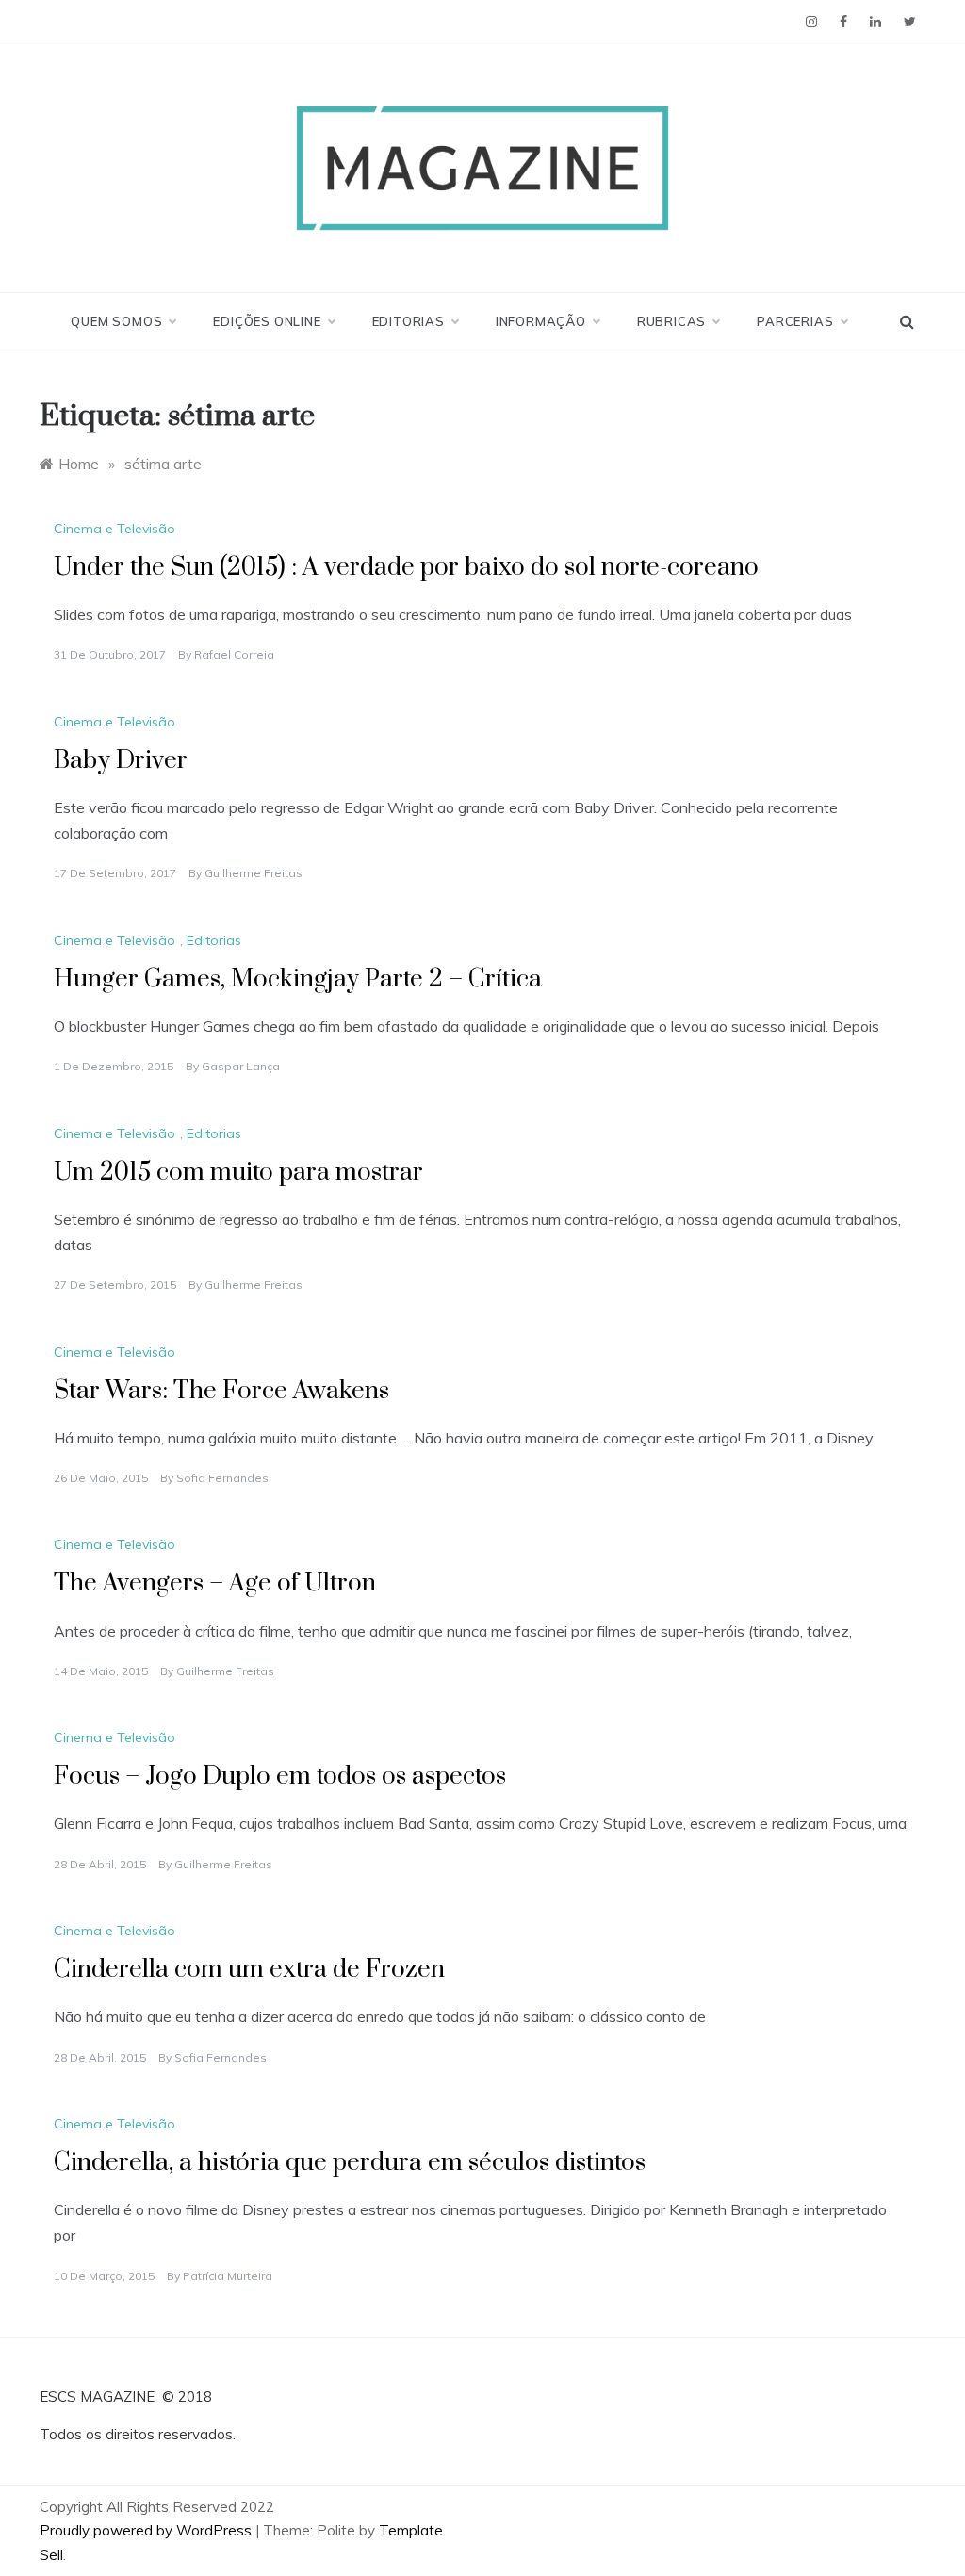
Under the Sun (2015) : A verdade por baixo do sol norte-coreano (406, 568)
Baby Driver (121, 761)
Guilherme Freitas (254, 873)
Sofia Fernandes (222, 1478)
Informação (541, 321)
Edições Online (267, 321)
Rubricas (671, 321)
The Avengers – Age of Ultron (215, 1583)
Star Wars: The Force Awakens (221, 1391)
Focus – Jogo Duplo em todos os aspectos (280, 1777)
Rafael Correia (234, 654)
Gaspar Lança (241, 1066)
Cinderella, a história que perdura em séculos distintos (350, 2163)
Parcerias (795, 321)
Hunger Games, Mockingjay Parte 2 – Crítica (298, 979)
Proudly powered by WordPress (147, 2530)
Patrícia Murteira (228, 2276)
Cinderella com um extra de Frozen (249, 1970)
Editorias (409, 321)
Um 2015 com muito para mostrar (238, 1173)
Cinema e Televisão (114, 529)
